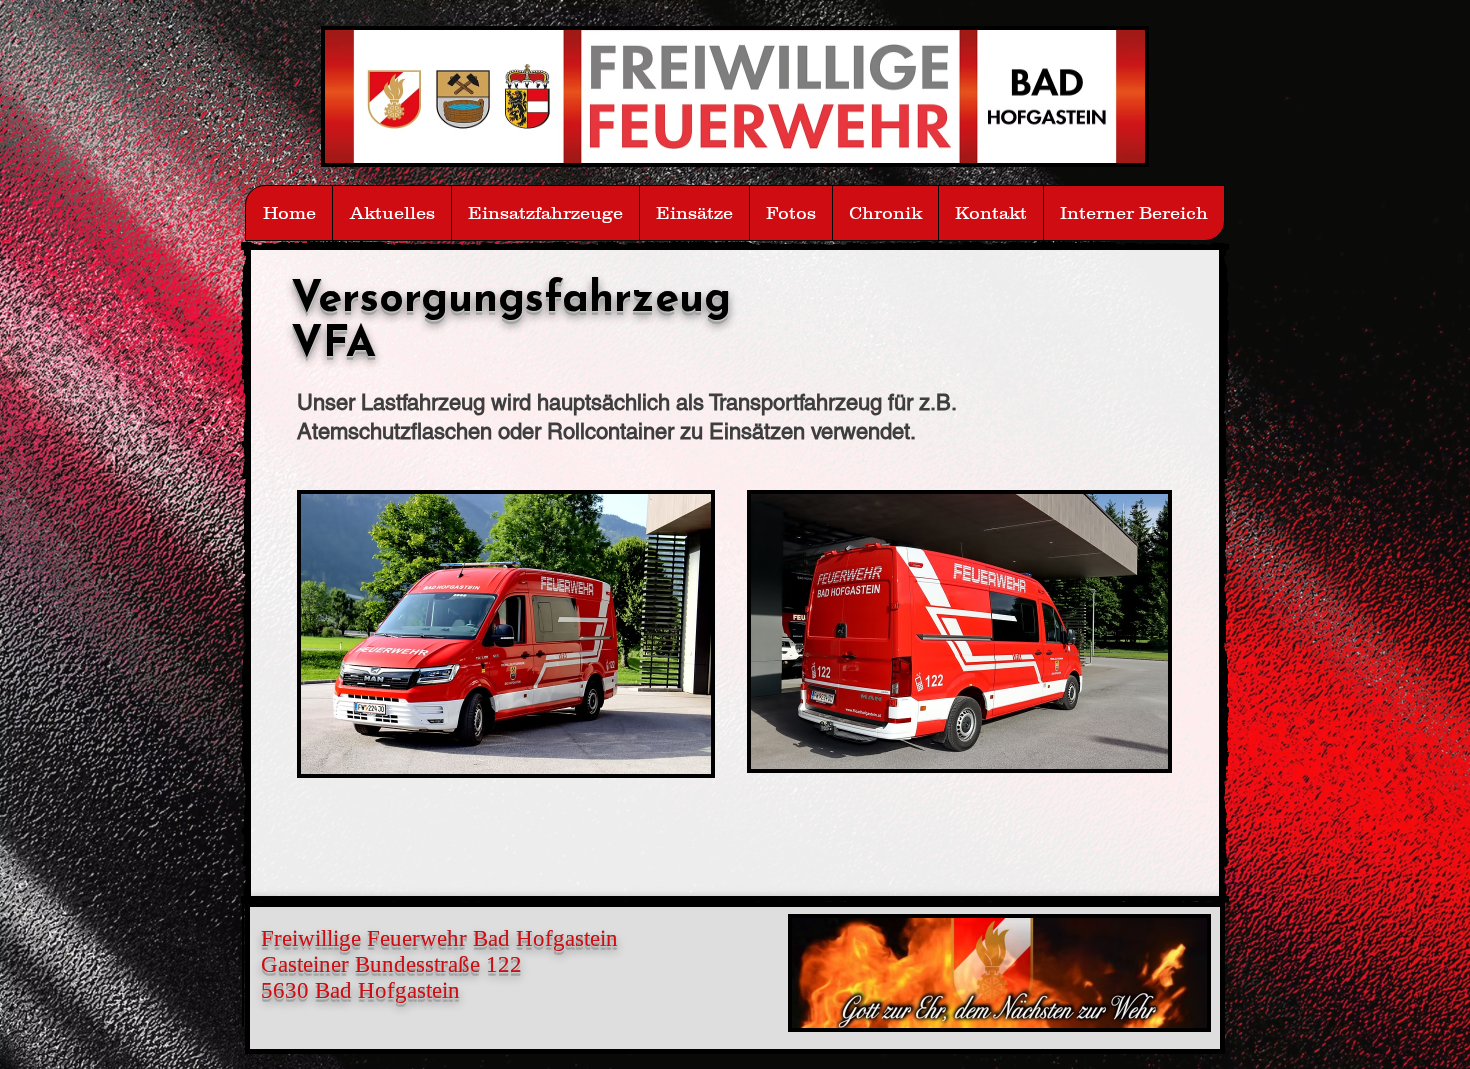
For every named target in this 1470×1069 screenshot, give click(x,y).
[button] (790, 213)
